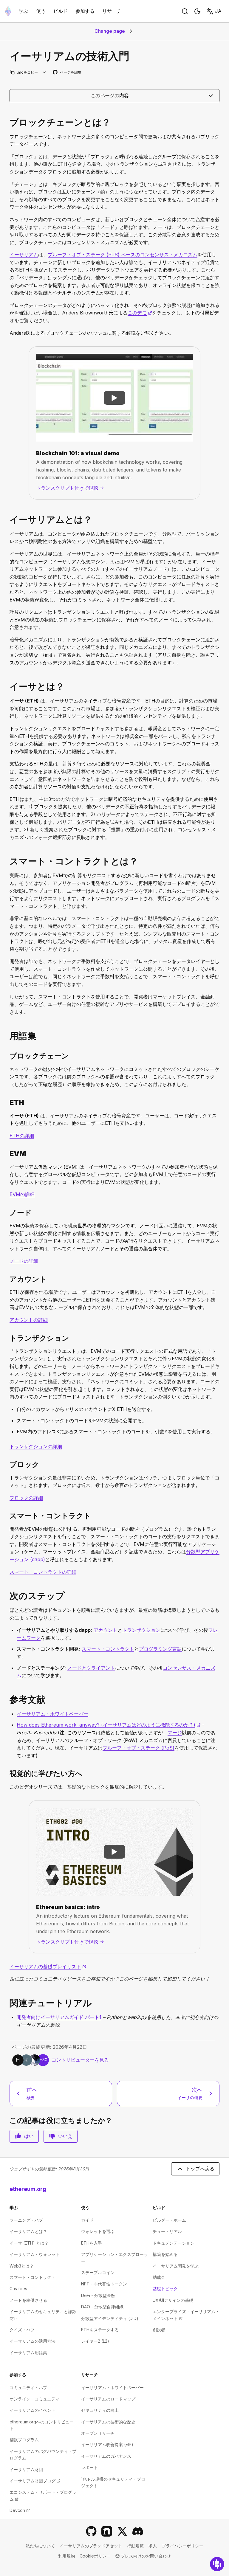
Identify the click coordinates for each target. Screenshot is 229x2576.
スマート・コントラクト (108, 1649)
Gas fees (18, 2289)
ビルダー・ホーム (169, 2220)
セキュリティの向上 (100, 2410)
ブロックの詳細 (26, 1498)
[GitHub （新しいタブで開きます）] (91, 2531)
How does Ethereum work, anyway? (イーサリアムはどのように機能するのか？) (109, 1725)
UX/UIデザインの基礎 (173, 2300)
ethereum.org (28, 2189)
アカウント (106, 1630)
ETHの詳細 (22, 1136)
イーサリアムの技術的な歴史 (108, 2422)
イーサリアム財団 (26, 2469)
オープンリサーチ (98, 2433)
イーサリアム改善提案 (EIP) (107, 2444)
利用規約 (66, 2556)
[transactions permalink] (7, 1338)
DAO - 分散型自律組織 (102, 2307)
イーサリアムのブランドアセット (91, 2546)
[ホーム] (8, 11)
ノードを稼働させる (28, 2300)
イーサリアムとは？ (28, 2231)
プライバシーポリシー (182, 2546)
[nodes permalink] (7, 1213)
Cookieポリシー (95, 2556)
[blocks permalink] (7, 1464)
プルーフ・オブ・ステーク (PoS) (139, 1748)
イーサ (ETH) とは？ (29, 2243)
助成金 (159, 2277)
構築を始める (165, 2254)
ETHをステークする (100, 2330)
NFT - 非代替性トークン (104, 2284)
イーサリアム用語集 (28, 2353)
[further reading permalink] (7, 1700)
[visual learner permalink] (7, 1774)
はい (29, 2136)
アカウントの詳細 (29, 1320)
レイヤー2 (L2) (95, 2341)
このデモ (140, 313)
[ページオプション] (44, 72)
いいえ (65, 2136)
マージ (175, 1733)
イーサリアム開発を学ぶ (176, 2266)
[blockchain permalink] (7, 1056)
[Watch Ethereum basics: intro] (114, 1852)
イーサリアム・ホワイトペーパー (52, 1714)
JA (218, 11)
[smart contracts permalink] (7, 1516)
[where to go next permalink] (7, 1596)
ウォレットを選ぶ (98, 2231)
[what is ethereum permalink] (7, 520)
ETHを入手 (92, 2243)
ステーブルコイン (98, 2272)
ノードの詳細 (24, 1261)
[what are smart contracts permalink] (7, 861)
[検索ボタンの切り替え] (185, 11)
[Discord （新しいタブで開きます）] (138, 2531)
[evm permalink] (7, 1154)
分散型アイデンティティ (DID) (110, 2318)
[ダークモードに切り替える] (197, 11)
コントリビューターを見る (80, 2060)
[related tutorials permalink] (7, 2003)
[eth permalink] (7, 1102)
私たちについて (40, 2546)
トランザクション (141, 1630)
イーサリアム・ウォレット (35, 2254)
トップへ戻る (200, 2169)
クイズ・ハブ (22, 2330)
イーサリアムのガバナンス (106, 2456)
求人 (153, 2546)
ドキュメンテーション (174, 2243)
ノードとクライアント (91, 1668)
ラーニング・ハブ (26, 2220)
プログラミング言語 (160, 1649)
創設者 (159, 2330)
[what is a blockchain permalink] (7, 122)
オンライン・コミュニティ (35, 2399)
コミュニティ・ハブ (28, 2387)
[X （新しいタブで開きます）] (122, 2531)
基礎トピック (165, 2289)
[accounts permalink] (7, 1279)
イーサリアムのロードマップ (108, 2399)
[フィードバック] (217, 2564)
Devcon (20, 2510)
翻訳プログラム (24, 2440)
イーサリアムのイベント (33, 2410)
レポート (89, 2467)
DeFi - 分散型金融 (98, 2295)
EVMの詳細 (22, 1194)
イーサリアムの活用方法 (33, 2341)
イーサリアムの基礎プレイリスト (48, 1966)
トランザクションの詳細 (36, 1446)
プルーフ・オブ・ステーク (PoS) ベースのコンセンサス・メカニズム (123, 255)
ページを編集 (67, 73)
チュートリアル (167, 2231)
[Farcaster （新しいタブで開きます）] (107, 2531)
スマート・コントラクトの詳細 (43, 1572)
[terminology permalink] (7, 1036)
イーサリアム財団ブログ (35, 2481)
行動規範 (135, 2546)
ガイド (87, 2220)
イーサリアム (24, 255)
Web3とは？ (22, 2266)
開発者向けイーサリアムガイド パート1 (59, 2017)
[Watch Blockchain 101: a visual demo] (114, 398)
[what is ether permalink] (7, 687)
